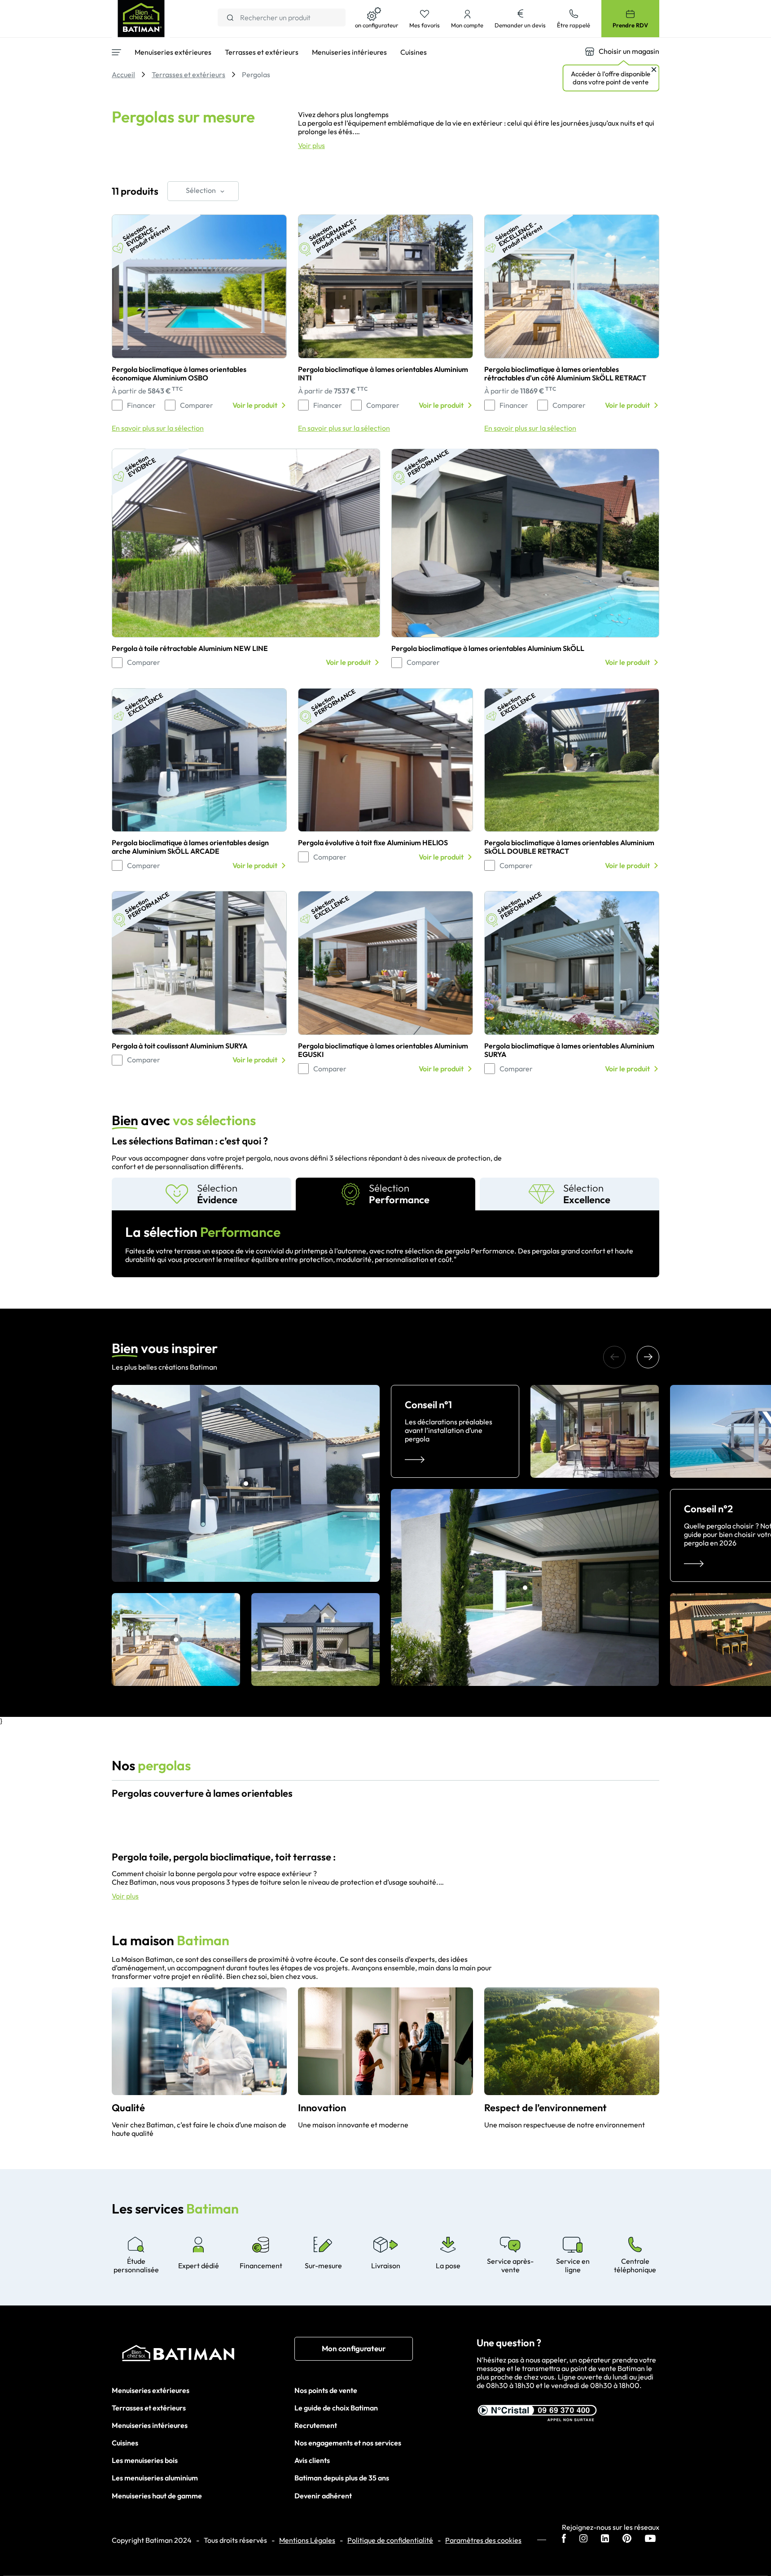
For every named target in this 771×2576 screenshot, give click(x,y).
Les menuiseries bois (145, 2460)
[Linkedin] (605, 2539)
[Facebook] (564, 2539)
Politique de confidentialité (390, 2540)
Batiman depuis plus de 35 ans (342, 2478)
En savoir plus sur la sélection (158, 428)
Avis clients (312, 2460)
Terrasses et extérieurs (149, 2408)
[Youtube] (650, 2539)
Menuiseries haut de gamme (157, 2496)
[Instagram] (583, 2539)
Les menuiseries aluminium (155, 2478)
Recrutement (316, 2425)
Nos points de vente (326, 2390)
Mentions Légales (307, 2540)
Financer (141, 405)
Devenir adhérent (323, 2496)
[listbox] (203, 191)
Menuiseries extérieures (151, 2390)
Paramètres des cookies (483, 2540)
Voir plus (311, 146)
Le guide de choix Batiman (336, 2408)
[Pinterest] (627, 2539)
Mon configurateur (354, 2348)
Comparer (197, 405)
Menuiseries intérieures (150, 2425)
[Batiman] (203, 2355)
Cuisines (125, 2443)
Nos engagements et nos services (348, 2443)
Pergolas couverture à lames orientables (202, 1793)
